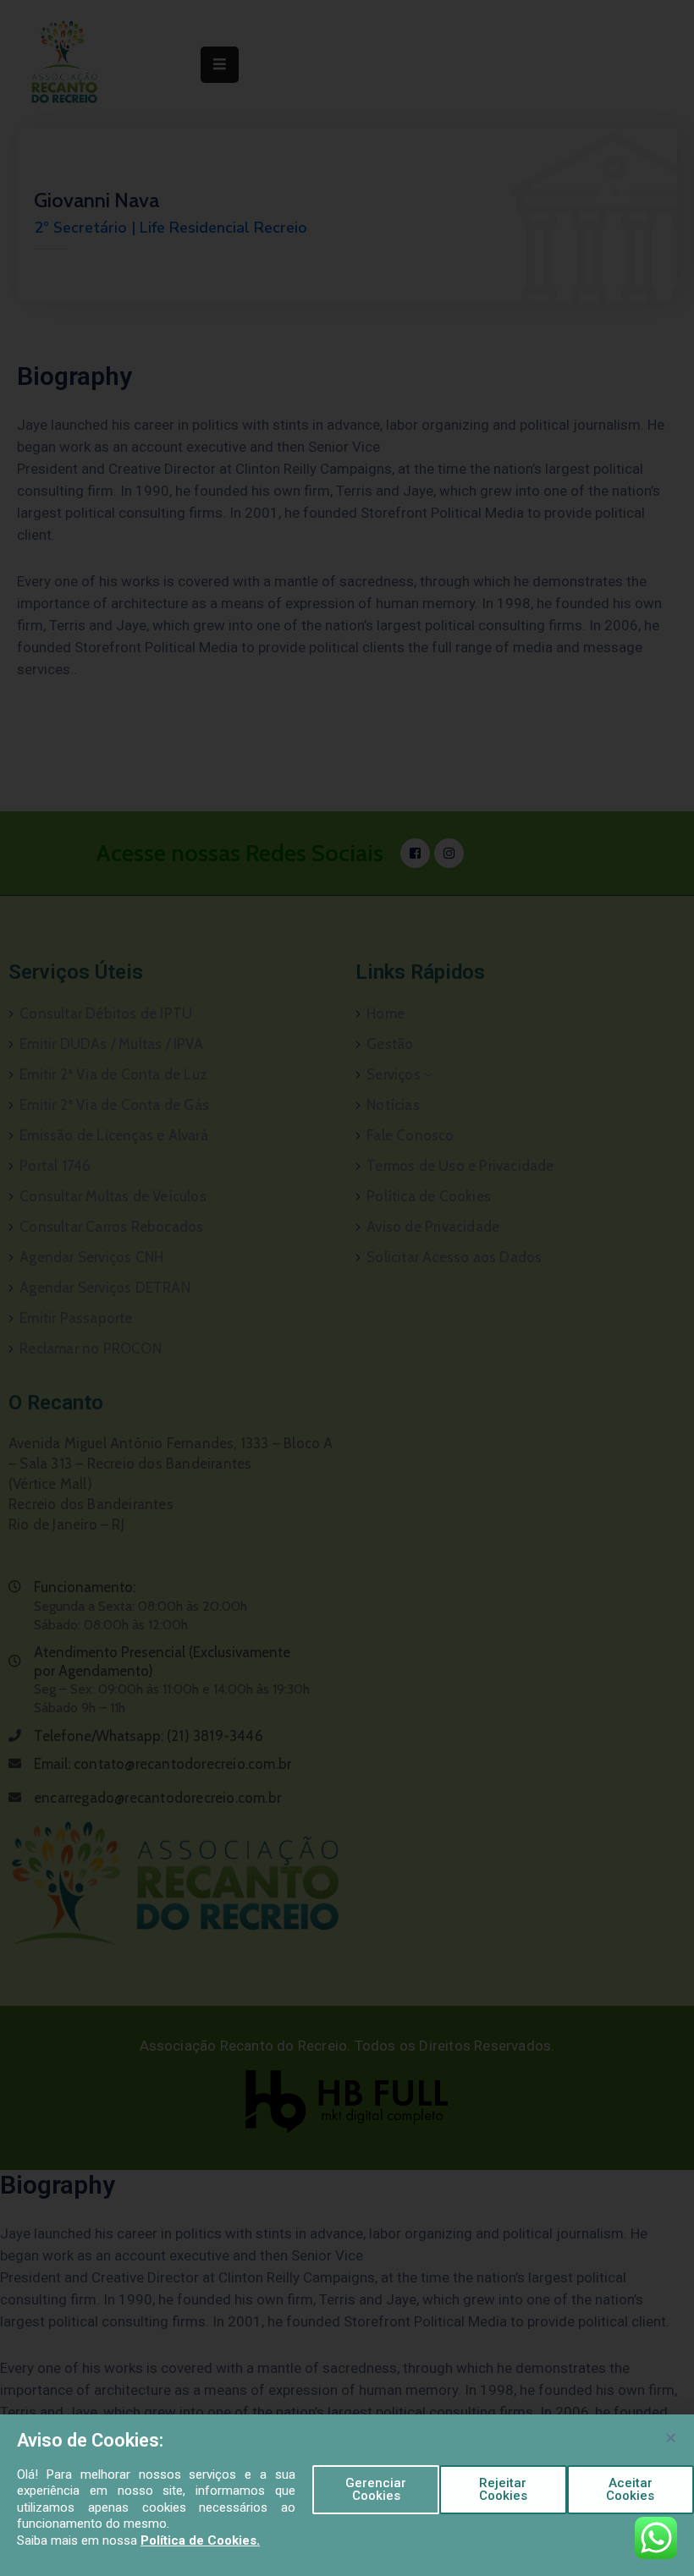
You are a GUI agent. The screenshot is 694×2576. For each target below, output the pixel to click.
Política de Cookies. (200, 2540)
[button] (376, 2490)
